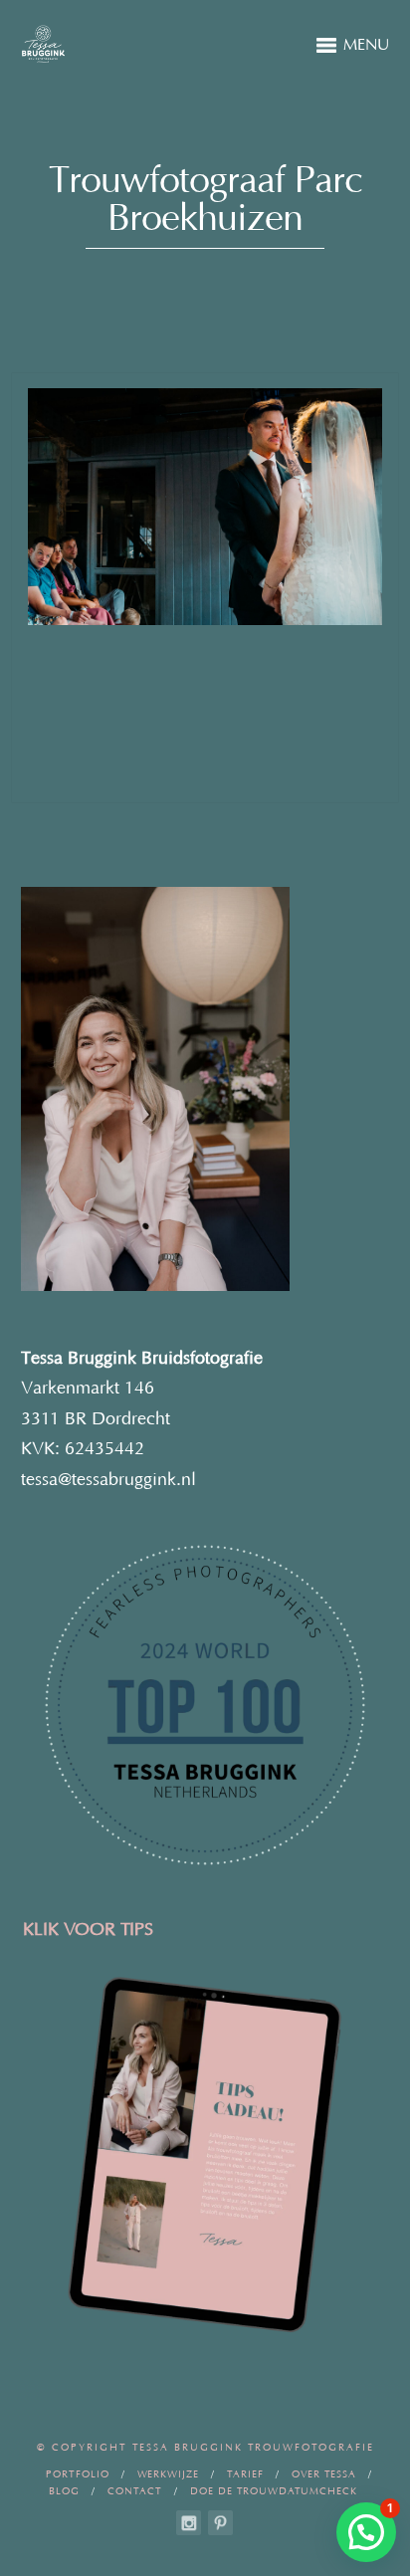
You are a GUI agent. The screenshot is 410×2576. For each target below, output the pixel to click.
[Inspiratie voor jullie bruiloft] (220, 2523)
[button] (366, 2532)
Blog (64, 2492)
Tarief (245, 2475)
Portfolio (78, 2475)
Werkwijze (168, 2475)
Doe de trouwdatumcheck (274, 2492)
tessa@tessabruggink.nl (108, 1480)
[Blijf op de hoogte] (189, 2523)
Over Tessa (324, 2475)
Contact (135, 2492)
